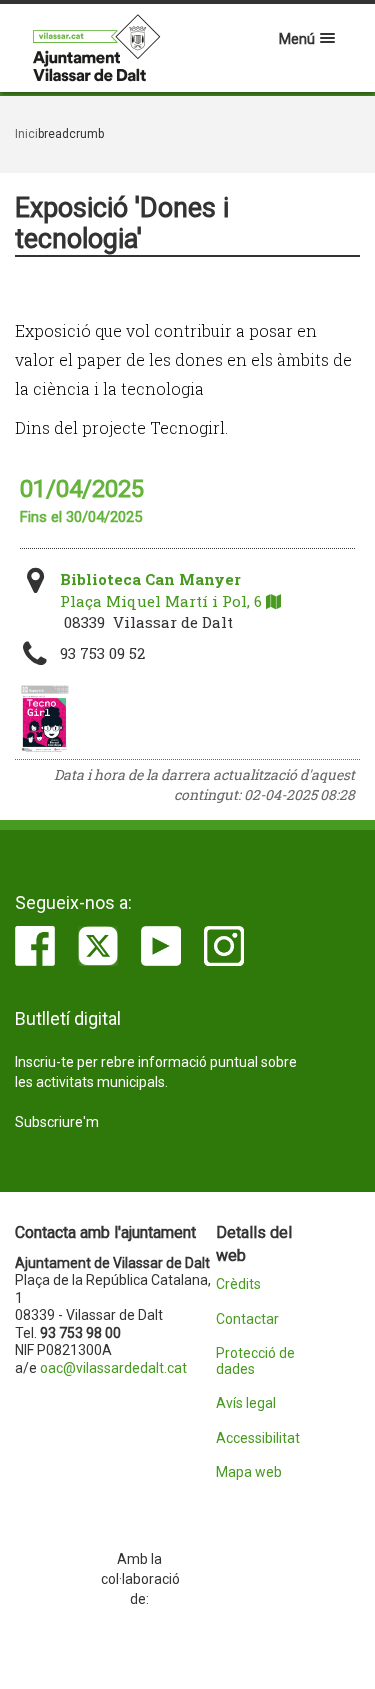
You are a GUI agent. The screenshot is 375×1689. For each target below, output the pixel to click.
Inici (26, 134)
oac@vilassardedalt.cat (113, 1368)
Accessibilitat (258, 1438)
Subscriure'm (57, 1122)
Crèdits (238, 1284)
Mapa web (249, 1472)
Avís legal (246, 1403)
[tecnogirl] (44, 719)
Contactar (247, 1319)
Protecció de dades (255, 1361)
